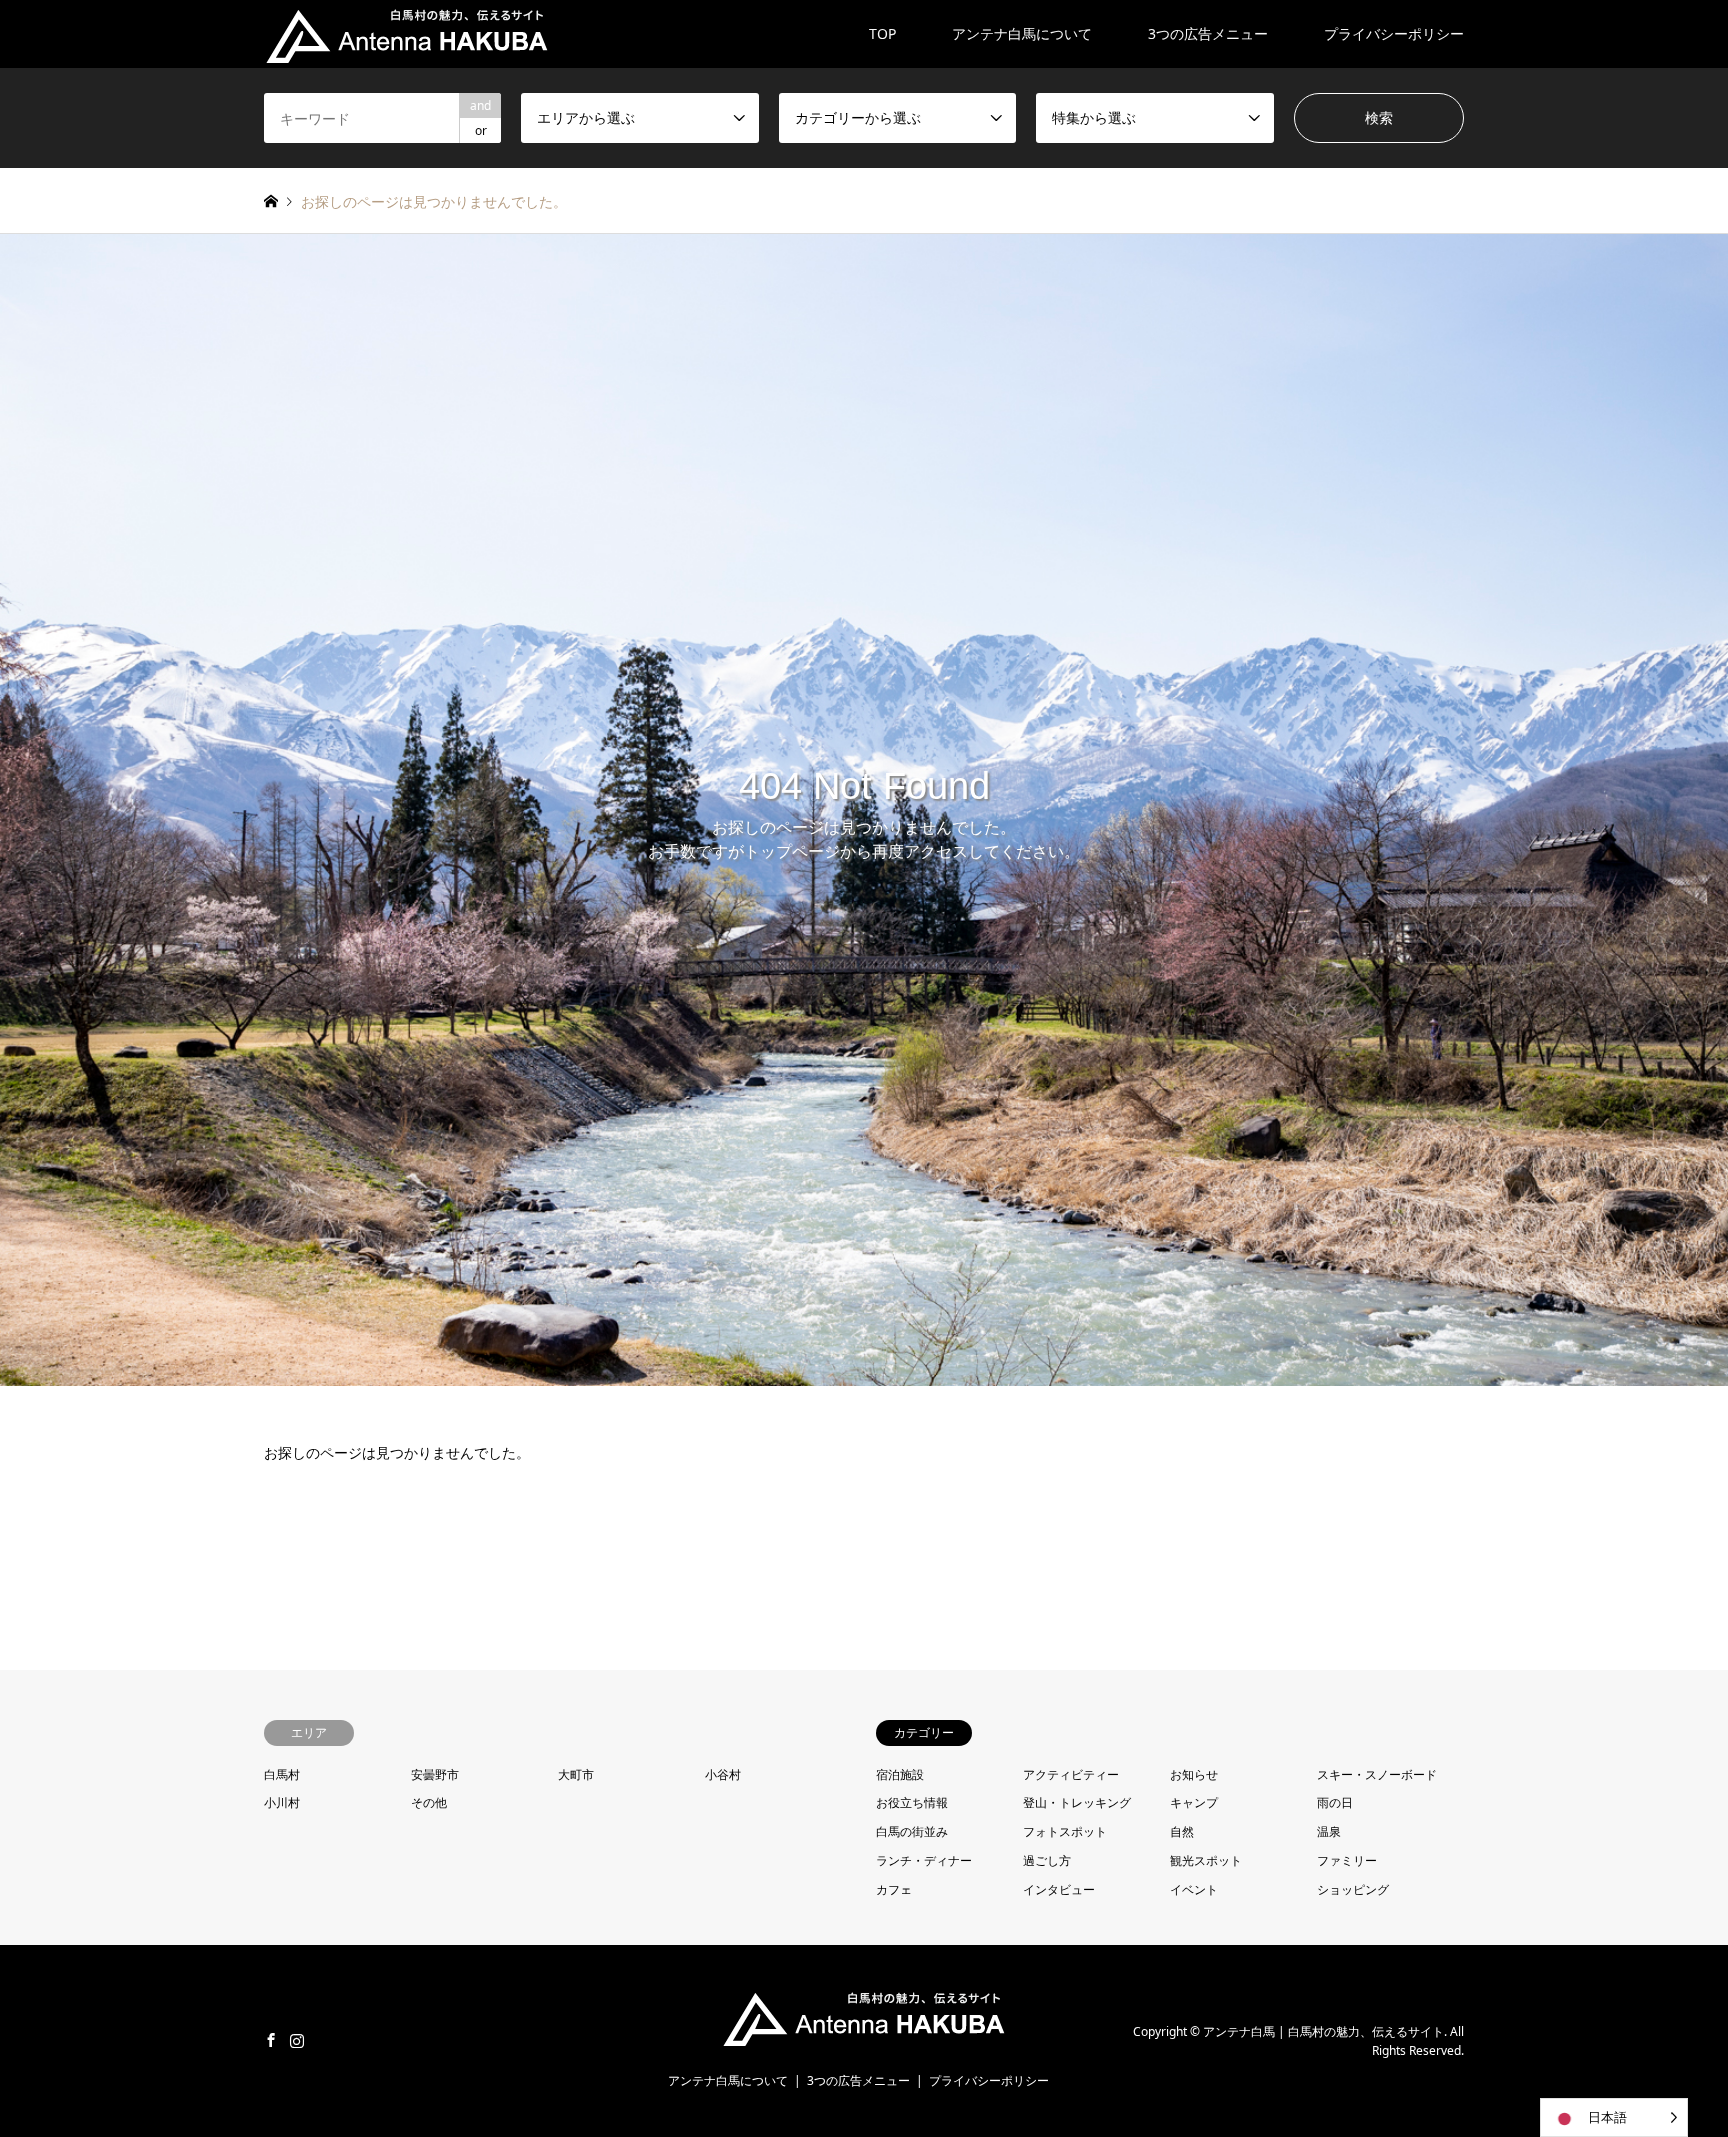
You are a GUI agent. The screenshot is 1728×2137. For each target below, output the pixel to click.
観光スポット (1206, 1860)
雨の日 (1335, 1802)
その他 (429, 1802)
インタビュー (1059, 1889)
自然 (1182, 1831)
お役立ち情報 (912, 1802)
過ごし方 (1047, 1860)
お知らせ (1194, 1774)
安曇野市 (435, 1774)
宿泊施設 (900, 1774)
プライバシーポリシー (1394, 33)
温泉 (1329, 1831)
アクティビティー (1071, 1774)
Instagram (297, 2040)
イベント (1194, 1889)
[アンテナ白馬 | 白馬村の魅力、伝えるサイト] (407, 33)
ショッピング (1353, 1889)
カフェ (894, 1889)
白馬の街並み (912, 1831)
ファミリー (1347, 1860)
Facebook (271, 2040)
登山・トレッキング (1077, 1802)
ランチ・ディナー (924, 1860)
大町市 (576, 1774)
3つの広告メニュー (1208, 33)
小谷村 (723, 1774)
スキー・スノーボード (1377, 1774)
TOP (882, 33)
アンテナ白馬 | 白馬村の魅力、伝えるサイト (1323, 2030)
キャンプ (1194, 1802)
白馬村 (282, 1774)
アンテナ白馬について (1022, 33)
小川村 (282, 1802)
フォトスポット (1065, 1831)
